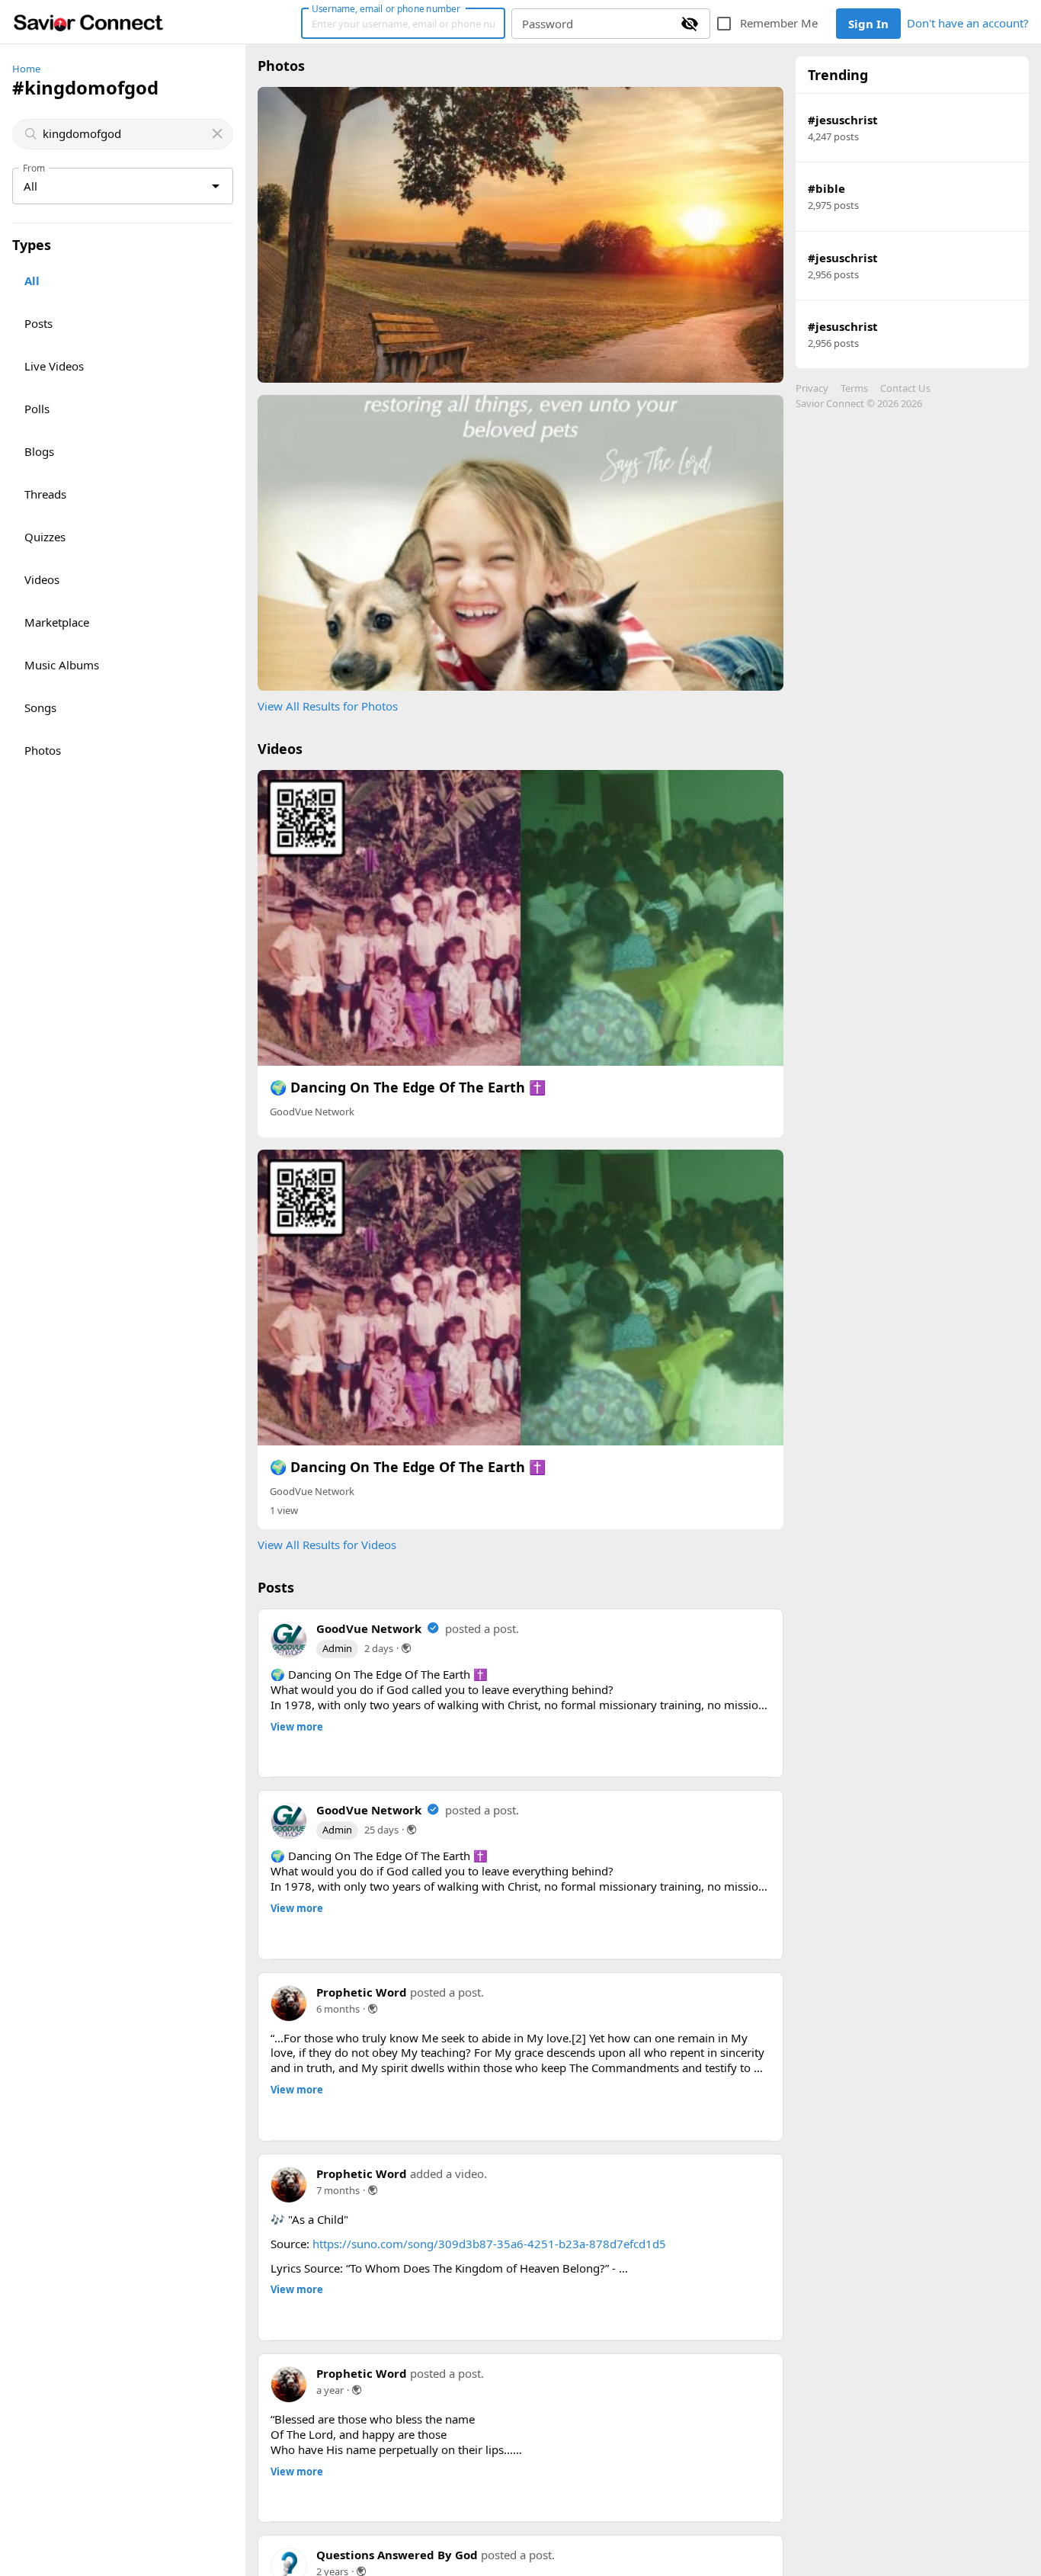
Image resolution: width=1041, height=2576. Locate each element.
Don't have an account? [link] (968, 23)
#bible (826, 188)
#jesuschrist (843, 120)
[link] (88, 22)
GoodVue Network (312, 1112)
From (34, 168)
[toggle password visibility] (690, 24)
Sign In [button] (868, 24)
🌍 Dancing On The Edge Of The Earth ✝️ (408, 1087)
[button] (282, 2067)
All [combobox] (30, 186)
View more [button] (297, 1727)
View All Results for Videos (327, 1545)
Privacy (812, 388)
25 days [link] (381, 2135)
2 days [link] (379, 1648)
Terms (854, 388)
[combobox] (124, 134)
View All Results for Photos (328, 706)
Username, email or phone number (386, 8)
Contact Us (905, 388)
